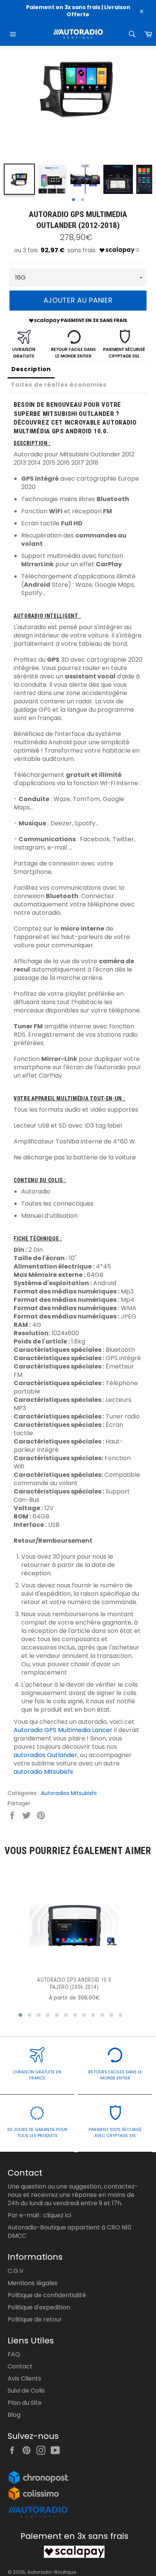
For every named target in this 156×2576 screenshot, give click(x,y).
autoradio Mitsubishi (43, 1772)
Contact (20, 2366)
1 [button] (73, 200)
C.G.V (16, 2271)
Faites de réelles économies (59, 385)
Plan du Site (25, 2403)
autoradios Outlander (45, 1755)
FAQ (14, 2354)
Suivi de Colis (26, 2391)
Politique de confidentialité (47, 2295)
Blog (14, 2415)
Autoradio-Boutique (52, 2572)
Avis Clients (24, 2378)
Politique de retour (35, 2319)
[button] (20, 2015)
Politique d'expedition (39, 2307)
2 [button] (83, 200)
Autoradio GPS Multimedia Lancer (63, 1730)
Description (31, 369)
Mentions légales (33, 2283)
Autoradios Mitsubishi (69, 1793)
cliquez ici (57, 2215)
